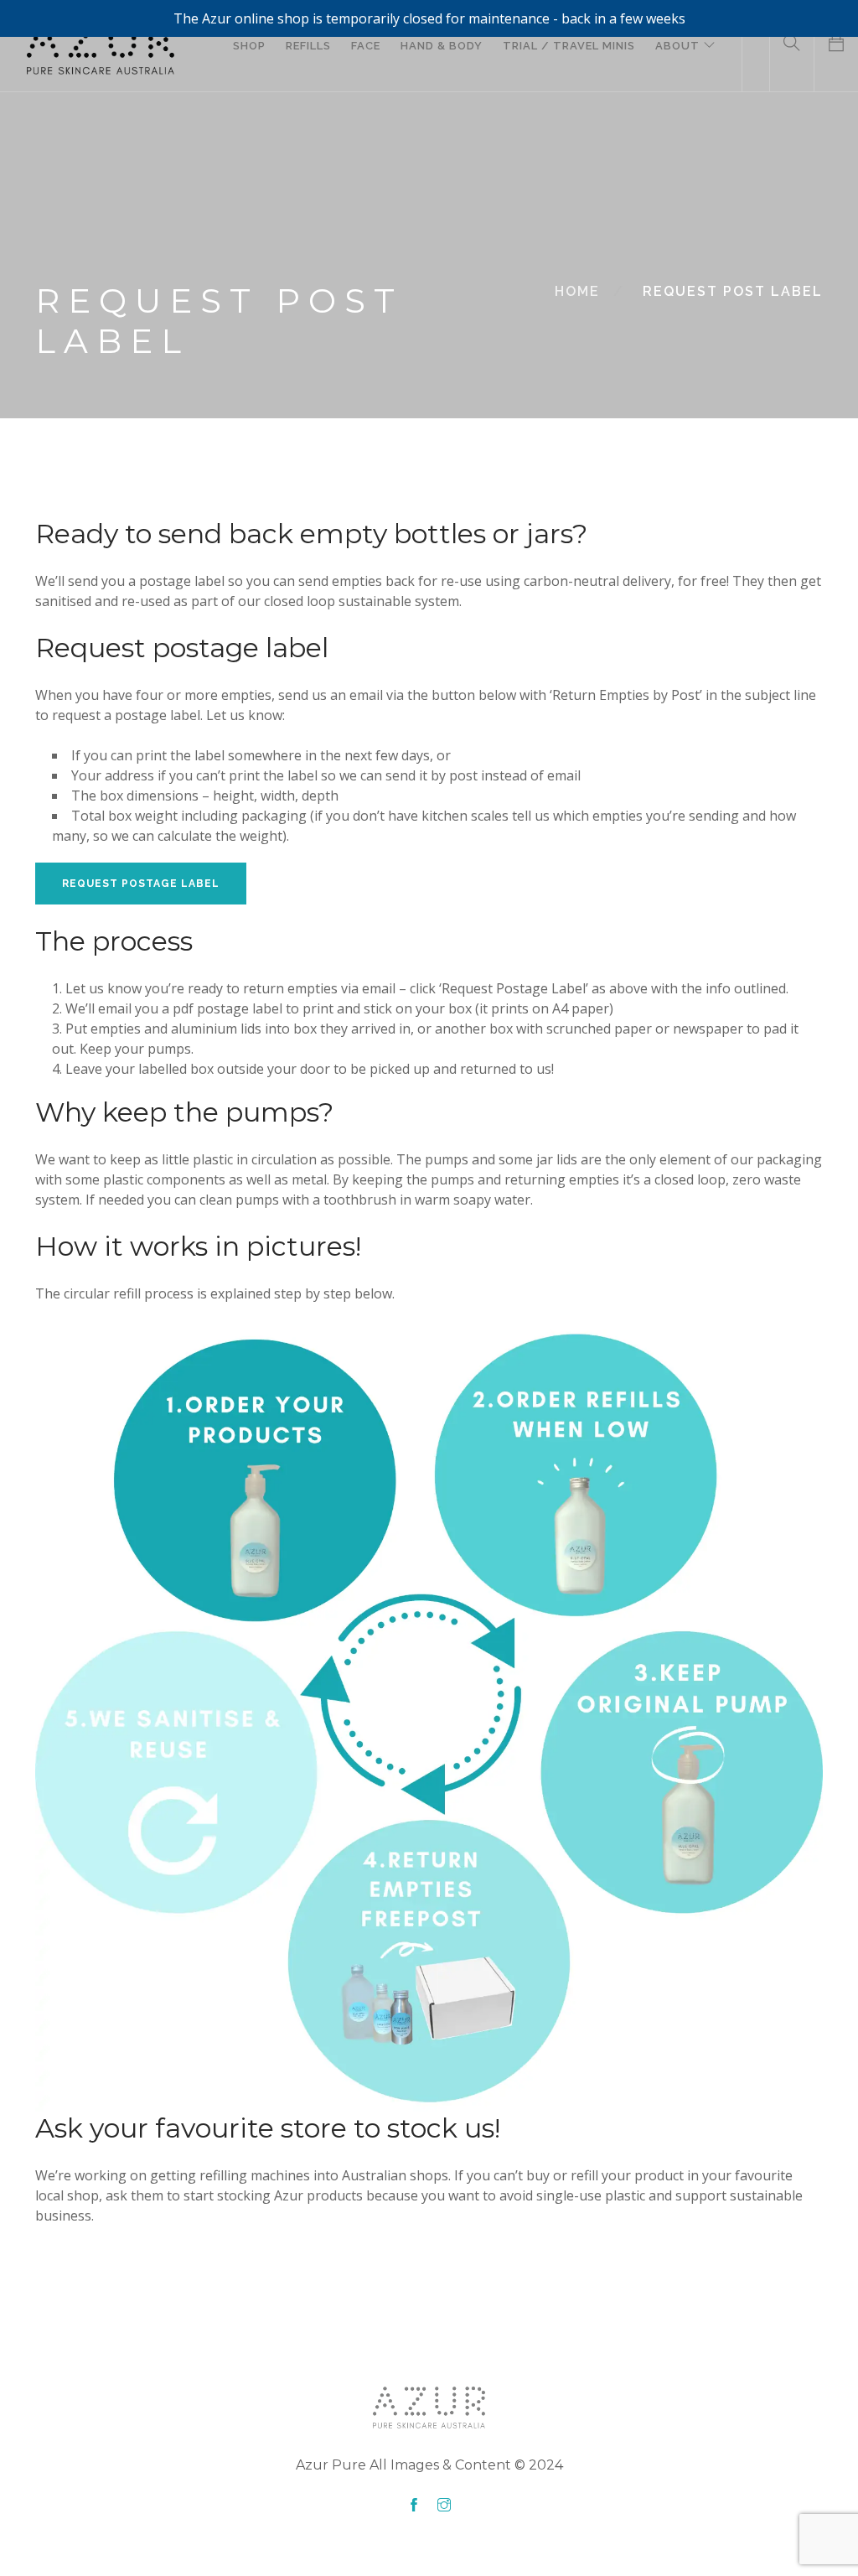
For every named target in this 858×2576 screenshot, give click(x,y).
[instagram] (444, 2506)
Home (577, 291)
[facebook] (414, 2506)
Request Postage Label (141, 884)
